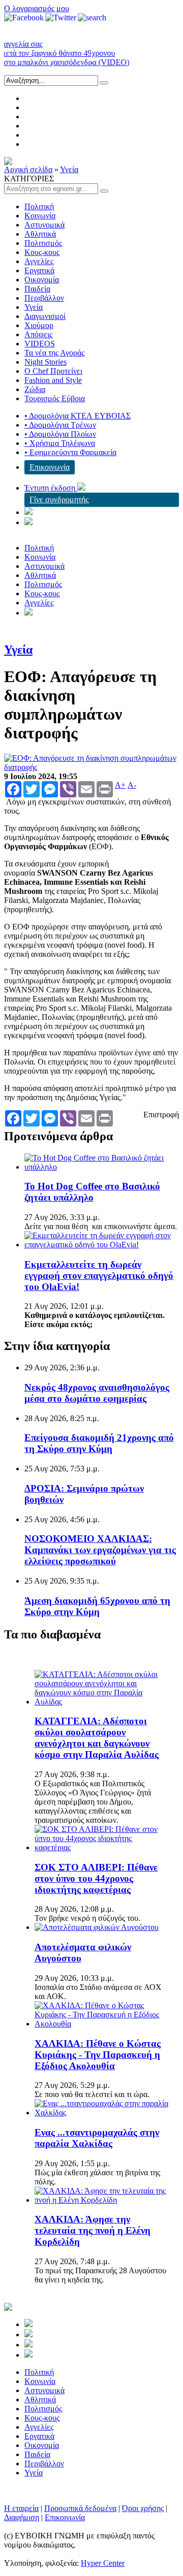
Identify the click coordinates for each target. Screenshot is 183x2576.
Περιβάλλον (44, 298)
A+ (120, 785)
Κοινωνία (40, 216)
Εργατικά (39, 270)
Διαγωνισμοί (45, 316)
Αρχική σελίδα (28, 169)
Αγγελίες (39, 261)
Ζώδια (35, 389)
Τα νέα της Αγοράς (54, 353)
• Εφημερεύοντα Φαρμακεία (70, 452)
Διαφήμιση (22, 2517)
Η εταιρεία (21, 2508)
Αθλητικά (40, 234)
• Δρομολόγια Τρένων (60, 425)
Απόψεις (38, 334)
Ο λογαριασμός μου (37, 8)
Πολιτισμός (43, 243)
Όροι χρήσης (143, 2508)
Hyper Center (103, 2563)
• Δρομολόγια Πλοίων (60, 434)
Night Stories (45, 362)
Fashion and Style (53, 380)
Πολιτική (39, 206)
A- (132, 785)
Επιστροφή (161, 1115)
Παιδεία (37, 289)
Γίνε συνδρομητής (59, 500)
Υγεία (69, 169)
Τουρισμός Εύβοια (55, 398)
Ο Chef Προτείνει (53, 371)
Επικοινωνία (50, 467)
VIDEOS (40, 344)
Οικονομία (42, 280)
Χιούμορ (39, 325)
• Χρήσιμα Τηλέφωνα (60, 443)
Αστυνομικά (44, 225)
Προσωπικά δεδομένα (80, 2508)
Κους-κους (42, 252)
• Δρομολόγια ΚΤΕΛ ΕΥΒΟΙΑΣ (78, 416)
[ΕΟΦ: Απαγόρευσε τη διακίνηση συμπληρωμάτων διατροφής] (91, 767)
